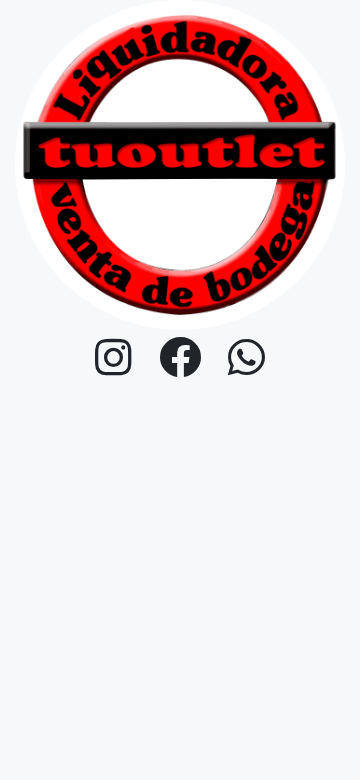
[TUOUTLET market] (180, 164)
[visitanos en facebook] (180, 358)
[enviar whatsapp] (247, 358)
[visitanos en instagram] (114, 358)
